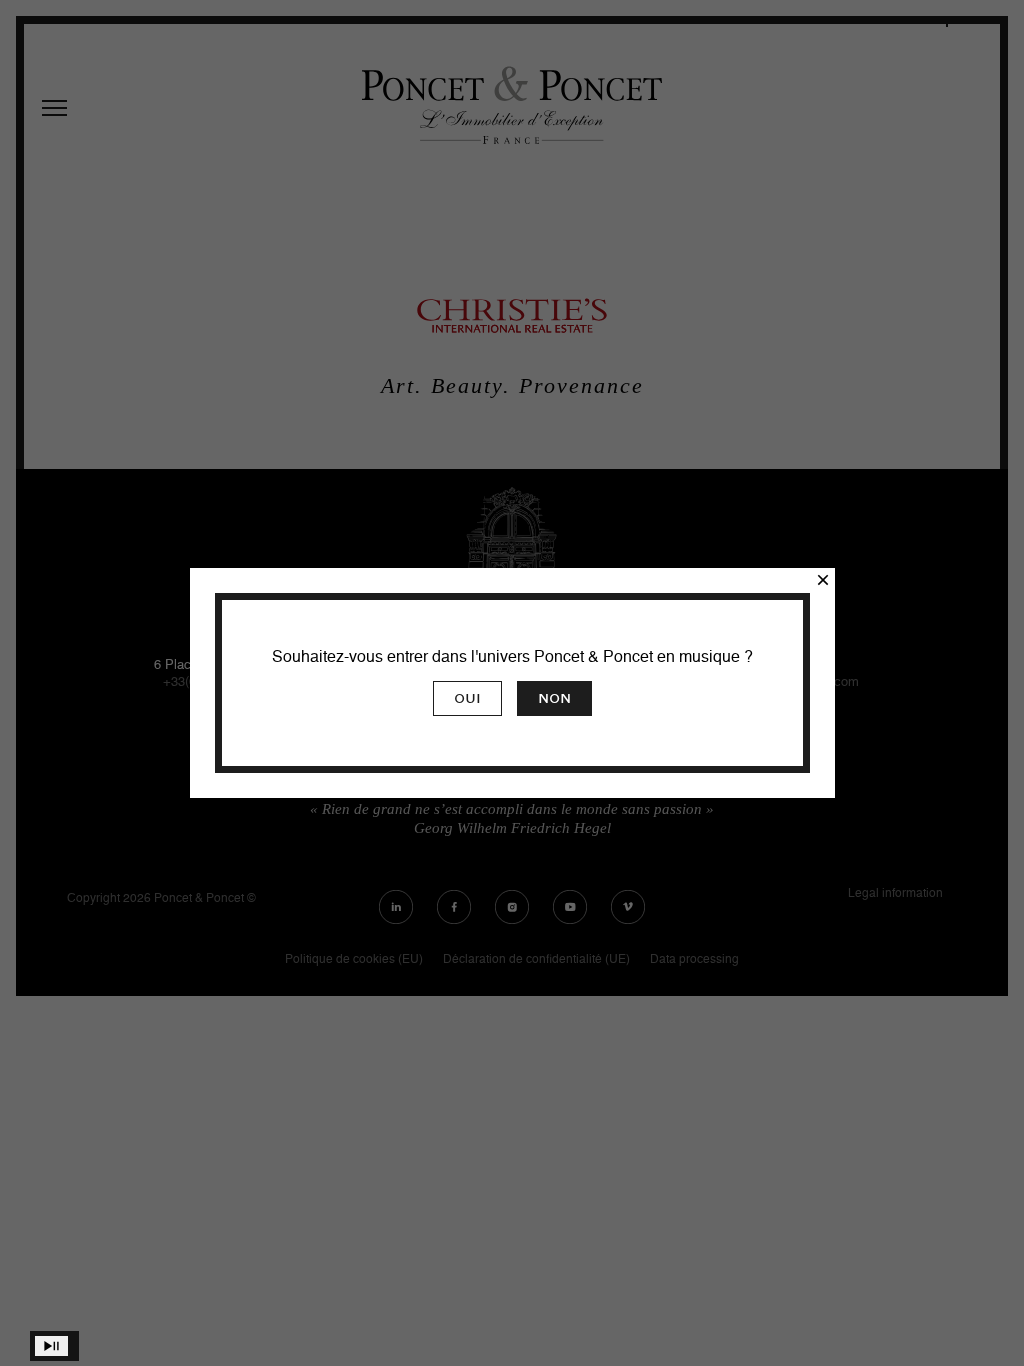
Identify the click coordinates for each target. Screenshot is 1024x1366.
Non (554, 698)
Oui (467, 698)
